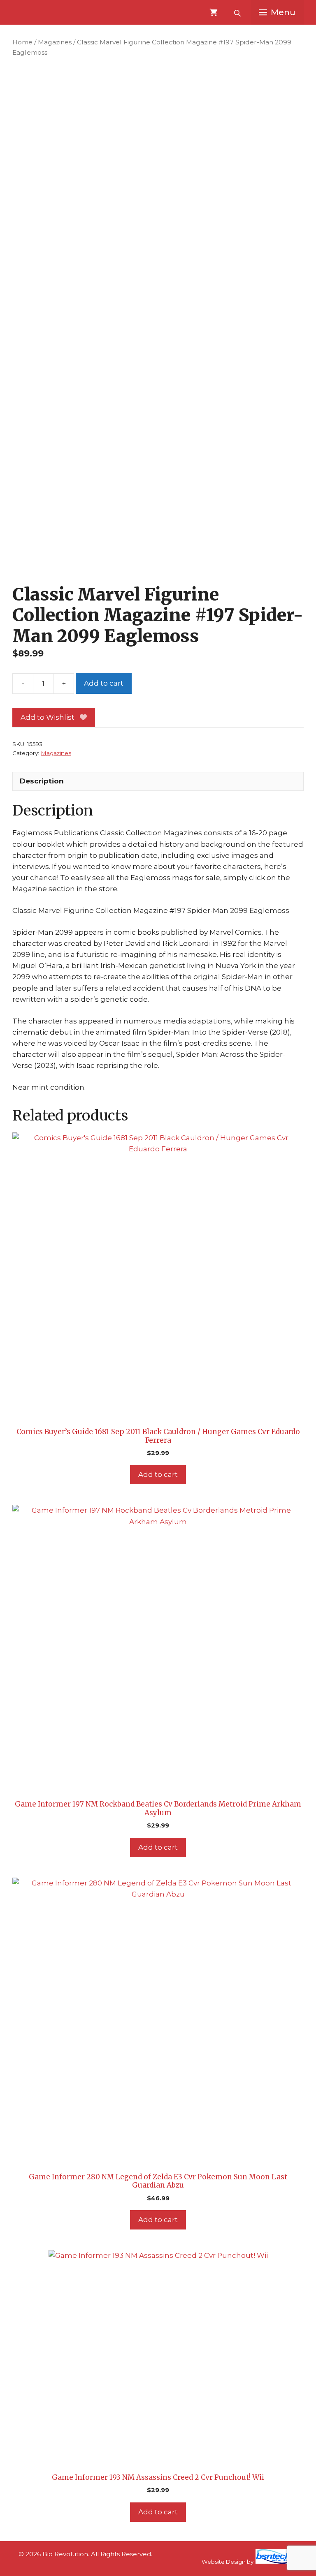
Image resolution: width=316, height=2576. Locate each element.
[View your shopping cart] (214, 12)
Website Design (224, 2562)
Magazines (55, 42)
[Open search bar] (238, 12)
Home (22, 42)
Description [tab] (42, 781)
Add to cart (104, 683)
